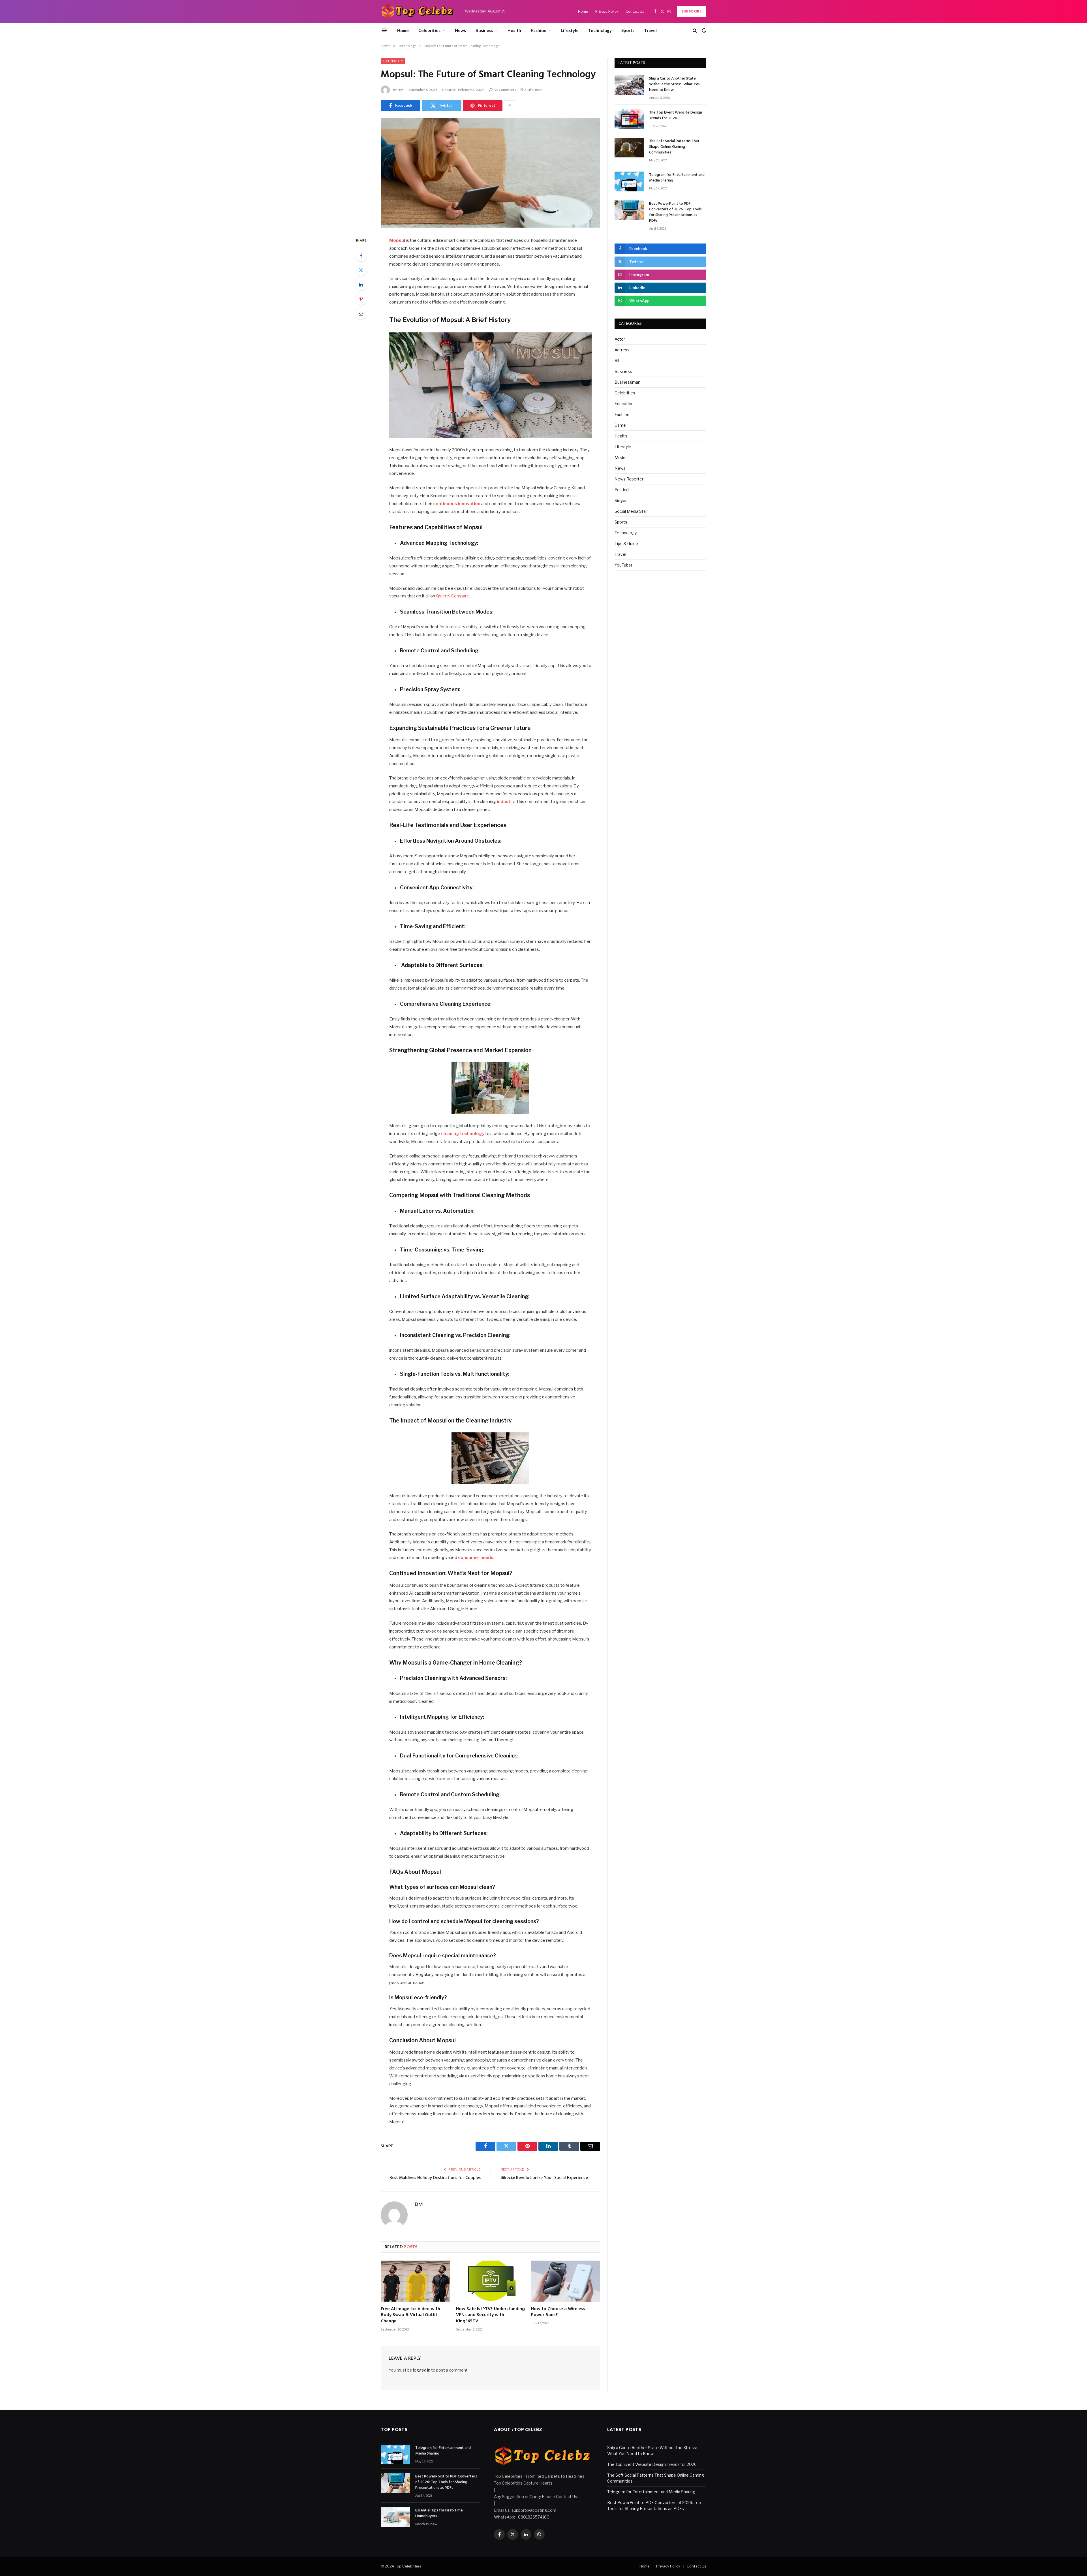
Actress (622, 350)
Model (620, 457)
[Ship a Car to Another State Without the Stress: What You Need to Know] (629, 85)
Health (514, 30)
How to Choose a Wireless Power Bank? (558, 2312)
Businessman (627, 382)
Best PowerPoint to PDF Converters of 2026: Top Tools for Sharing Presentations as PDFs (675, 212)
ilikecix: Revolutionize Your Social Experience (544, 2178)
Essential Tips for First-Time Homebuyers (439, 2513)
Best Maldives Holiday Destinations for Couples (435, 2178)
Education (624, 404)
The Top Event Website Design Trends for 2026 (676, 116)
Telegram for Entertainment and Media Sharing (677, 178)
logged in (422, 2370)
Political (622, 490)
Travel (650, 30)
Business (484, 30)
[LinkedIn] (361, 285)
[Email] (361, 313)
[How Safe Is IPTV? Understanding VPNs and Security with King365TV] (491, 2281)
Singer (621, 500)
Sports (628, 30)
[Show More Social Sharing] (510, 106)
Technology (600, 30)
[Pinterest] (361, 299)
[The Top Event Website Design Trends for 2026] (629, 119)
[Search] (695, 30)
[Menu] (384, 30)
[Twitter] (361, 270)
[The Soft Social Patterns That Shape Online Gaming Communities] (629, 148)
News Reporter (629, 479)
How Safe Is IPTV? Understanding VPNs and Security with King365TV (490, 2315)
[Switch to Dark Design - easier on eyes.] (703, 30)
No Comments (505, 90)
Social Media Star (631, 511)
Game (620, 425)
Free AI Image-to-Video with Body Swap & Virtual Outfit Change (410, 2315)
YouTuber (623, 565)
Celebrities (429, 30)
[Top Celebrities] (418, 11)
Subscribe (692, 11)
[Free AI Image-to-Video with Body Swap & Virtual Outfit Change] (415, 2281)
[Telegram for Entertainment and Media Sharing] (629, 181)
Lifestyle (570, 30)
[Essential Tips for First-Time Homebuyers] (395, 2517)
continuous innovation (457, 504)
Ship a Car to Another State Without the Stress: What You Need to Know (675, 84)
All (617, 361)
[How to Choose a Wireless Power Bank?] (566, 2281)
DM (400, 90)
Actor (620, 339)
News (460, 30)
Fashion (539, 30)
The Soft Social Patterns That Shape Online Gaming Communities (674, 147)
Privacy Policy (607, 11)
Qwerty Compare (452, 596)
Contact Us (635, 11)
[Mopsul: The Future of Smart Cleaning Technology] (490, 173)
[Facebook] (361, 256)
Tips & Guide (626, 543)
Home (583, 11)
